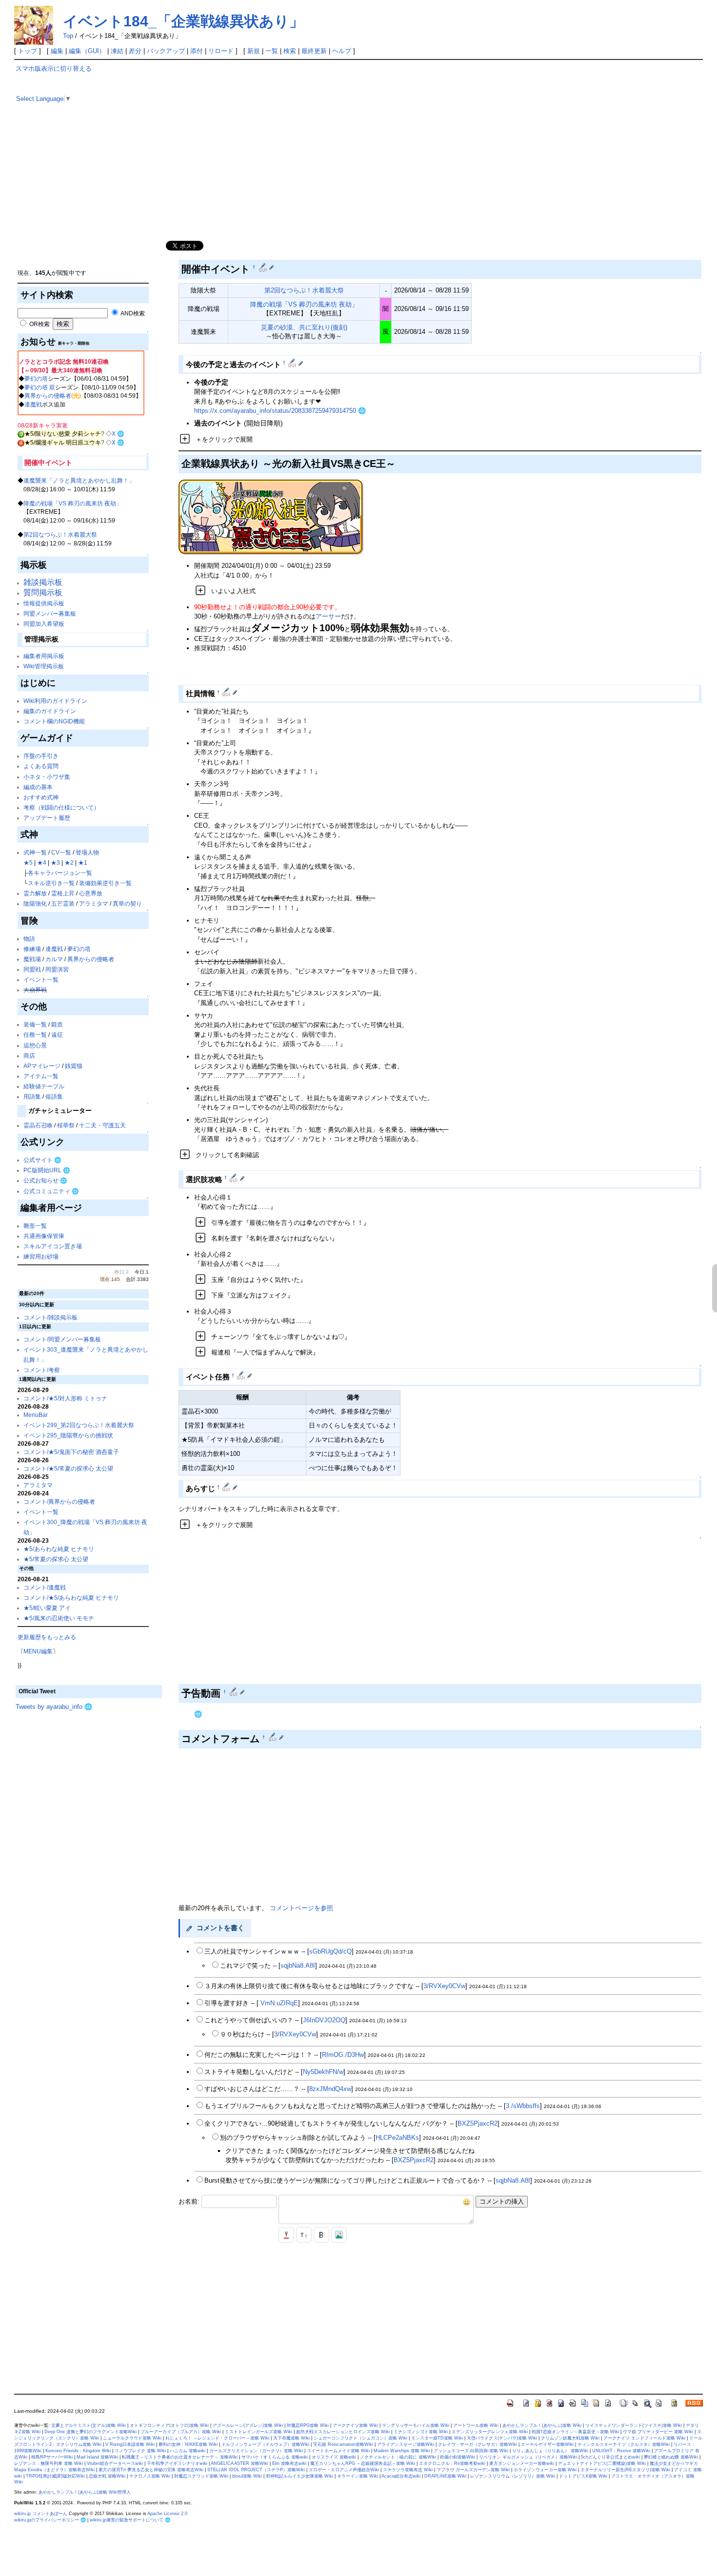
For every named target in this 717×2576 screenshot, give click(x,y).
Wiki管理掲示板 (44, 666)
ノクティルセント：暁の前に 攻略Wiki (398, 2457)
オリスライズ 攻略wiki (334, 2457)
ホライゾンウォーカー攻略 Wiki (545, 2470)
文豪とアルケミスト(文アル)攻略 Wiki (89, 2425)
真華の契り (127, 903)
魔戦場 (32, 959)
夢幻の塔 (36, 378)
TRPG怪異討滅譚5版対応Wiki (55, 2476)
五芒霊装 (63, 903)
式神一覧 (35, 852)
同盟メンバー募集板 (50, 613)
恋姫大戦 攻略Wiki (107, 2476)
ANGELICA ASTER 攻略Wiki (239, 2463)
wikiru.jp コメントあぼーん (41, 2514)
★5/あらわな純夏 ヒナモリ (59, 1549)
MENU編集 (38, 1651)
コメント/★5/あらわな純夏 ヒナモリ (71, 1598)
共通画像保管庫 (44, 1236)
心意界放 (91, 893)
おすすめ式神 (41, 797)
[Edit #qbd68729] (264, 267)
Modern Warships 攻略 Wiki (402, 2451)
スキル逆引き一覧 (51, 883)
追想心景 (35, 1045)
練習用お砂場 (41, 1256)
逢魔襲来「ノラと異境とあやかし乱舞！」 (79, 480)
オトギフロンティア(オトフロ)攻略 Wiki (169, 2425)
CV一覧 (61, 852)
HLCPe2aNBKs (397, 2138)
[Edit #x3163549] (242, 1375)
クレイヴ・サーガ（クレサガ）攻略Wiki (478, 2444)
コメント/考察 (42, 1370)
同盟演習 (57, 969)
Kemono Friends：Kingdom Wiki (78, 2451)
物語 (29, 939)
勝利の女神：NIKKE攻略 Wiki (188, 2444)
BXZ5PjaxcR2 (478, 2123)
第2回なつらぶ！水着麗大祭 (60, 534)
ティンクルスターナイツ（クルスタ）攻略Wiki (624, 2444)
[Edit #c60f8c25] (227, 692)
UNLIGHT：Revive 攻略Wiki (621, 2451)
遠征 (57, 1035)
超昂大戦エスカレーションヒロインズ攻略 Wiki (343, 2432)
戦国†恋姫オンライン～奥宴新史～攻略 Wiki (575, 2432)
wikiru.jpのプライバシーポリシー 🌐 (50, 2520)
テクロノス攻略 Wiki (150, 2476)
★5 (28, 862)
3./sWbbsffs (523, 2106)
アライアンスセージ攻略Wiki (406, 2444)
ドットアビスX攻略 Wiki (583, 2476)
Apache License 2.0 (167, 2514)
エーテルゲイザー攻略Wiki (547, 2444)
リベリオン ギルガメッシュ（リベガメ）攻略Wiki (528, 2457)
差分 (135, 51)
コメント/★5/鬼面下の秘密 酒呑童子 (71, 1452)
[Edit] (271, 267)
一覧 (272, 51)
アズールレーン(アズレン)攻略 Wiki (248, 2425)
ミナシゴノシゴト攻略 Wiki (421, 2432)
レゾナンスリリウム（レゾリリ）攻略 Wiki (513, 2476)
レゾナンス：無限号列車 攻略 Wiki (49, 2463)
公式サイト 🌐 (42, 1160)
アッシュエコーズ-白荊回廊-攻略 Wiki (471, 2451)
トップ (28, 51)
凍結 (117, 51)
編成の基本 (38, 787)
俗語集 (54, 1096)
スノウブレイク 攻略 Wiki (140, 2451)
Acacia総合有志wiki (401, 2476)
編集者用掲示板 (44, 656)
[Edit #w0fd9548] (273, 1737)
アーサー (328, 616)
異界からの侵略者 (48, 396)
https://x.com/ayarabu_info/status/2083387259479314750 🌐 (280, 411)
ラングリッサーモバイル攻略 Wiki (416, 2425)
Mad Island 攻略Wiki (97, 2457)
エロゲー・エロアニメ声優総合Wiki (344, 2470)
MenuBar (36, 1415)
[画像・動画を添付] (339, 2235)
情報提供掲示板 (44, 603)
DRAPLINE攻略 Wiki (445, 2476)
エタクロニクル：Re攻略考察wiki (452, 2463)
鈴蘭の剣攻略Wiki (458, 2457)
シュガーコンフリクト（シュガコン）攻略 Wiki (360, 2438)
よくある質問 (41, 766)
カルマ (54, 959)
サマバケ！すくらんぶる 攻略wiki (275, 2457)
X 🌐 (118, 434)
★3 (55, 862)
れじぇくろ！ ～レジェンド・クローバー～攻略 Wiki (217, 2438)
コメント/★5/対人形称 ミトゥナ (65, 1398)
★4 (42, 862)
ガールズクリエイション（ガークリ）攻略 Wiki (256, 2451)
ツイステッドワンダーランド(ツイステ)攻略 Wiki (634, 2425)
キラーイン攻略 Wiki (358, 2476)
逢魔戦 (33, 404)
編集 (57, 51)
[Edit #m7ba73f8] (227, 1487)
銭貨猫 (74, 1066)
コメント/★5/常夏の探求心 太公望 (68, 1468)
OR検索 (39, 324)
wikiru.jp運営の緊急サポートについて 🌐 (130, 2520)
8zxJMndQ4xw (330, 2089)
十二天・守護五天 (102, 1125)
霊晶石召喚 (38, 1125)
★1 (83, 862)
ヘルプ (342, 51)
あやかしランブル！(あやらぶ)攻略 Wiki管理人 (85, 2492)
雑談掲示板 (43, 582)
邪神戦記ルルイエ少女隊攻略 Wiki (299, 2476)
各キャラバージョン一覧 (60, 873)
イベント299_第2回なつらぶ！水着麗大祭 (79, 1425)
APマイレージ (42, 1066)
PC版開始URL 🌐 (47, 1170)
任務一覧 (35, 1035)
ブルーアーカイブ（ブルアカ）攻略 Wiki (181, 2432)
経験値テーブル (44, 1086)
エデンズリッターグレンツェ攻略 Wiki (490, 2432)
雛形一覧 (35, 1226)
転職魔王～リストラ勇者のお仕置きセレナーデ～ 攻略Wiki (180, 2457)
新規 (254, 51)
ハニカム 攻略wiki (188, 2451)
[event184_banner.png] (271, 517)
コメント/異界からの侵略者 (59, 1501)
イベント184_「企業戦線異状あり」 (183, 21)
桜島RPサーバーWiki (52, 2457)
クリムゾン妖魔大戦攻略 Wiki (570, 2438)
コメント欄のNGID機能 (54, 721)
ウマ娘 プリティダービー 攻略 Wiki (658, 2432)
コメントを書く (220, 1928)
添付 (197, 51)
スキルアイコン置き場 (53, 1246)
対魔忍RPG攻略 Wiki (308, 2425)
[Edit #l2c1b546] (234, 1692)
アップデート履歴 (47, 818)
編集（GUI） (87, 51)
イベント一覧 (41, 979)
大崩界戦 (35, 990)
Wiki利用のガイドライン (55, 701)
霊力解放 (35, 893)
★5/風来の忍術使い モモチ (59, 1618)
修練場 (32, 949)
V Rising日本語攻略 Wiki (130, 2444)
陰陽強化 (35, 903)
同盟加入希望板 (44, 624)
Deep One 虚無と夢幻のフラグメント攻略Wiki (90, 2432)
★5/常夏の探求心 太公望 (56, 1559)
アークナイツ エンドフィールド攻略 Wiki (644, 2438)
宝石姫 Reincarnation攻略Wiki (343, 2444)
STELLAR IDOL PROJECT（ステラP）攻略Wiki (256, 2470)
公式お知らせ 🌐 (45, 1180)
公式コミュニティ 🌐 (51, 1191)
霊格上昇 (63, 893)
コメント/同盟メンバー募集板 (62, 1339)
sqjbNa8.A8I (298, 1966)
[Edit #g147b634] (293, 363)
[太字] (321, 2235)
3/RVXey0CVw (444, 1986)
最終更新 (314, 51)
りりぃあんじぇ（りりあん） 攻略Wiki (550, 2451)
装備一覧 (35, 1024)
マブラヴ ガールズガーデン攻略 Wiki (473, 2470)
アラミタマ (94, 903)
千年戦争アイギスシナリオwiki (177, 2463)
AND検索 (132, 313)
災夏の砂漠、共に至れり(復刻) (304, 327)
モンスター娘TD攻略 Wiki (437, 2438)
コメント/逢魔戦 (45, 1587)
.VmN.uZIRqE (278, 2003)
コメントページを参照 (301, 1908)
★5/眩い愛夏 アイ (47, 1608)
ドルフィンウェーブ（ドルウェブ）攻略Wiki (265, 2444)
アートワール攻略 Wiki (476, 2425)
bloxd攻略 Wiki (247, 2476)
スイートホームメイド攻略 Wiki (338, 2451)
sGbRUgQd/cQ (330, 1951)
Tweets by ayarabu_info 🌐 (54, 1707)
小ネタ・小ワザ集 (47, 777)
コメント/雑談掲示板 (50, 1317)
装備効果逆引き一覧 (105, 883)
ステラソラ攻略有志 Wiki (408, 2470)
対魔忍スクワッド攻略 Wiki (201, 2476)
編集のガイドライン (50, 711)
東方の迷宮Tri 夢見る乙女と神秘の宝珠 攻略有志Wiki (151, 2470)
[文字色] (286, 2235)
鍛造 (57, 1024)
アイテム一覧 (41, 1076)
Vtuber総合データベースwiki (115, 2463)
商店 (29, 1056)
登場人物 (87, 852)
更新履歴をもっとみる (47, 1637)
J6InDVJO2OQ (324, 2020)
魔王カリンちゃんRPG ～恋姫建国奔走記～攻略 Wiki (363, 2463)
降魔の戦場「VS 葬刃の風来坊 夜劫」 (73, 503)
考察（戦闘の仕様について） (61, 807)
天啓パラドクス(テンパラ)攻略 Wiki (502, 2438)
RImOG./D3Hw (343, 2055)
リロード (221, 51)
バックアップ (166, 51)
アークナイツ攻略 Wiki (355, 2425)
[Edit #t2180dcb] (234, 1178)
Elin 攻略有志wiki (289, 2463)
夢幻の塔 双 (40, 387)
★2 (69, 862)
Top (68, 36)
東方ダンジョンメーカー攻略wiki (522, 2463)
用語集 (32, 1096)
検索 (290, 51)
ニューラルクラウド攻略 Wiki (132, 2438)
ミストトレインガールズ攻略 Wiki (259, 2432)
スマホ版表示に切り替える (54, 68)
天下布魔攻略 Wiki (291, 2438)
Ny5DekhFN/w (323, 2072)
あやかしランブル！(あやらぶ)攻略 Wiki (542, 2425)
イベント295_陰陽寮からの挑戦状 (68, 1435)
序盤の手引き (41, 756)
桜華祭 (66, 1125)
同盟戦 (32, 969)
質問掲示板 (43, 592)
